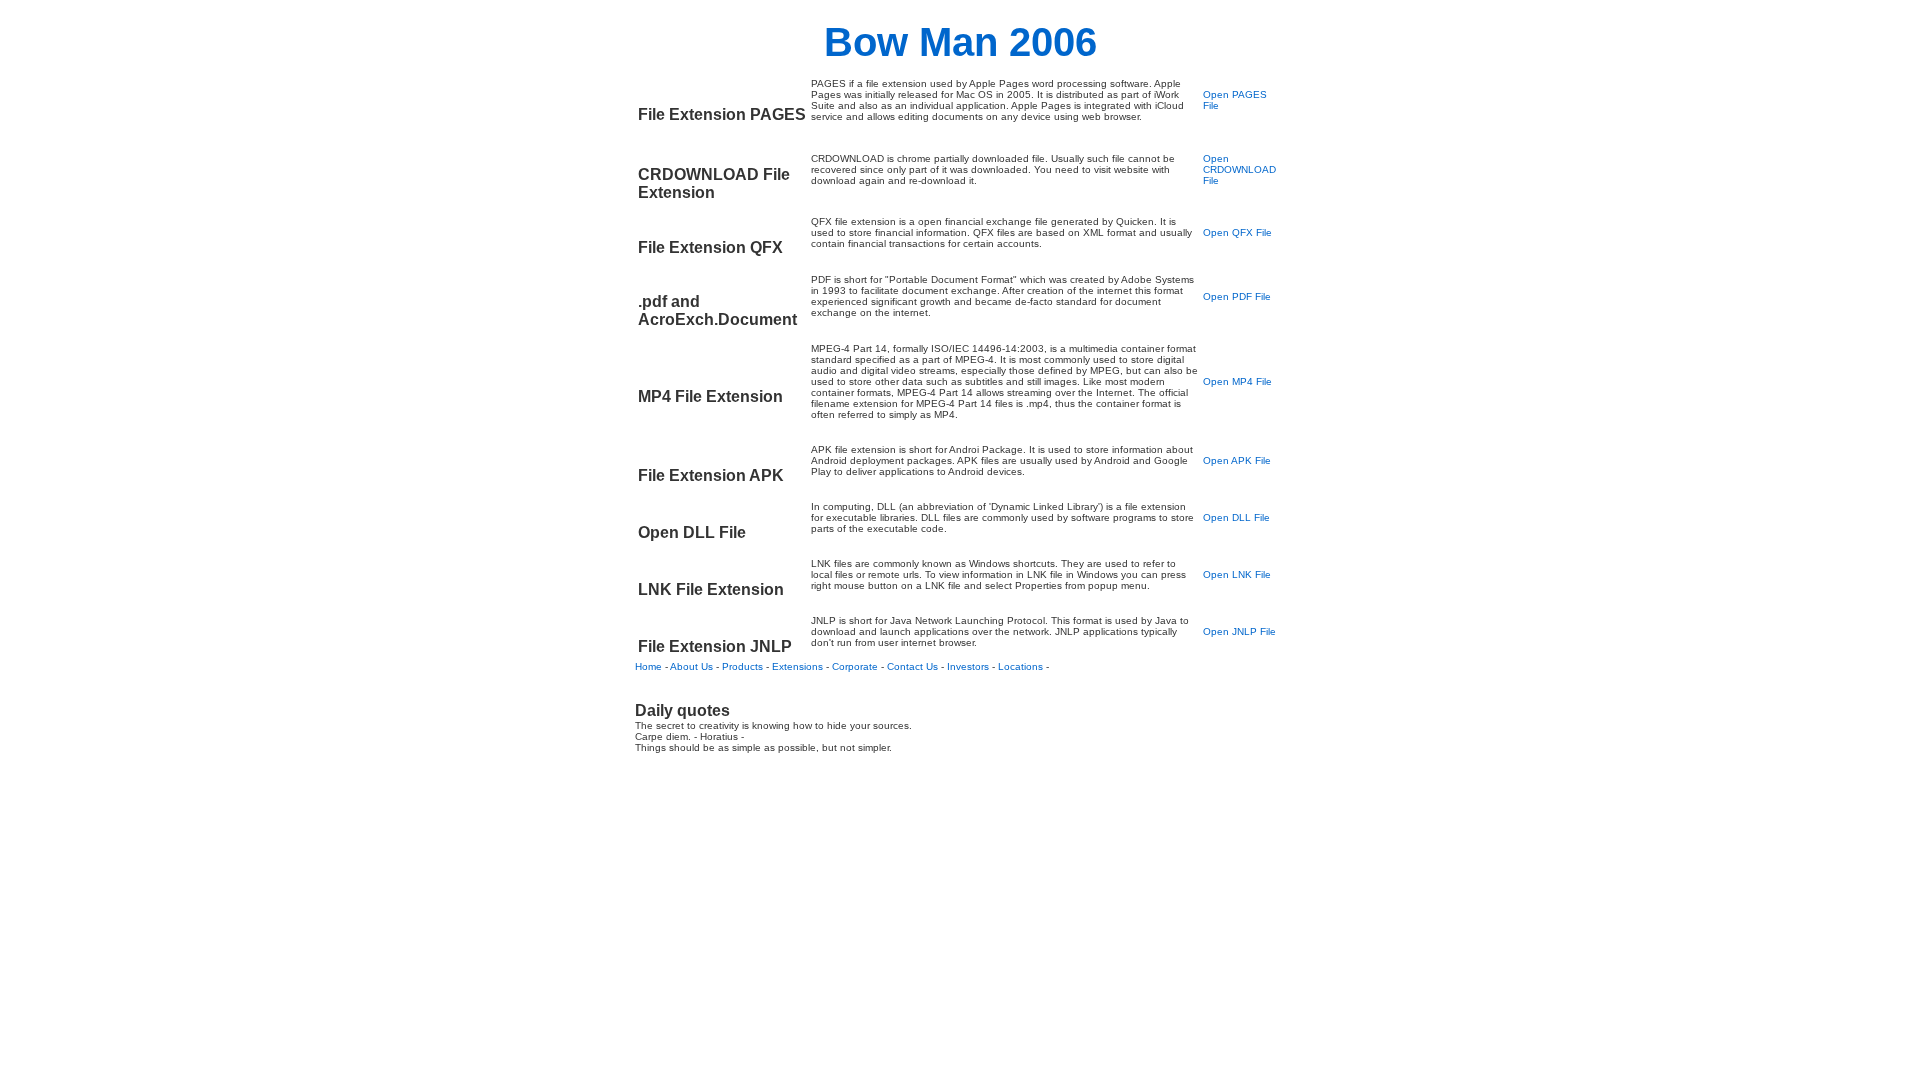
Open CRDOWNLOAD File (1239, 169)
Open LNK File (1237, 574)
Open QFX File (1237, 232)
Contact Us (912, 666)
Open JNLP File (1239, 631)
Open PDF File (1237, 296)
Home (648, 666)
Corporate (855, 666)
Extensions (797, 666)
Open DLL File (1236, 517)
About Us (691, 666)
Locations (1020, 666)
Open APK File (1237, 460)
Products (742, 666)
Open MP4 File (1237, 381)
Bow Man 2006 (960, 42)
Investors (968, 666)
